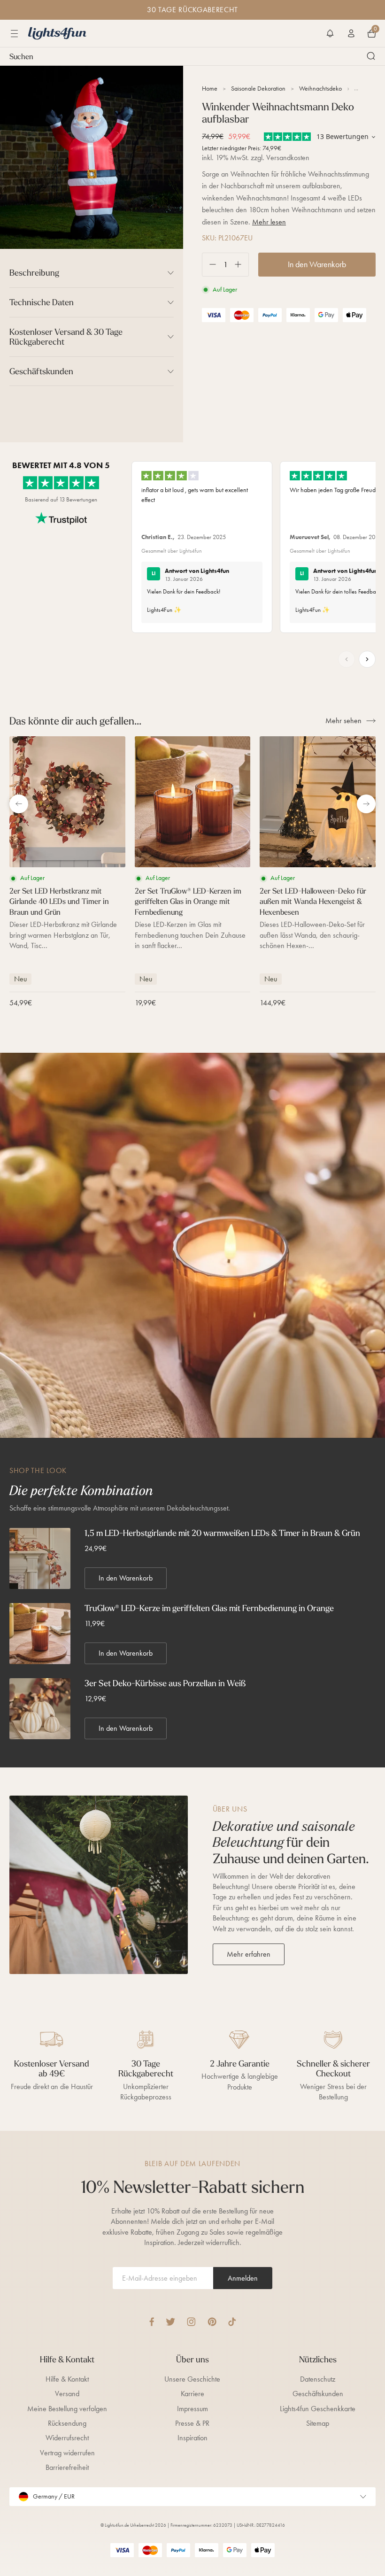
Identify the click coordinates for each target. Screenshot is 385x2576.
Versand (67, 2394)
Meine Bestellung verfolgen (67, 2409)
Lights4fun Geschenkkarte (318, 2409)
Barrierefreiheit (67, 2467)
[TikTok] (232, 2322)
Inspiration (192, 2438)
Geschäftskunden (318, 2394)
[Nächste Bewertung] (367, 659)
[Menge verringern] (209, 265)
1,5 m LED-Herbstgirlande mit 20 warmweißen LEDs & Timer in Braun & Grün (222, 1533)
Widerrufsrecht (67, 2438)
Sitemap (318, 2423)
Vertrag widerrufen (67, 2453)
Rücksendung (67, 2423)
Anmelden (243, 2278)
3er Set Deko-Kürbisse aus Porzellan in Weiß (165, 1683)
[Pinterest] (212, 2322)
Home (210, 89)
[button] (330, 33)
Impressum (192, 2409)
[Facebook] (152, 2322)
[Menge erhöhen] (242, 265)
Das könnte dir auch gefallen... (75, 721)
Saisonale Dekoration (258, 89)
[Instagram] (191, 2322)
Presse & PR (192, 2423)
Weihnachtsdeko (320, 89)
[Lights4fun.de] (57, 33)
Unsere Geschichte (192, 2379)
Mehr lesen (269, 222)
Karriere (192, 2394)
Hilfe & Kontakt (67, 2379)
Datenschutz (318, 2379)
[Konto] (351, 33)
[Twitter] (170, 2322)
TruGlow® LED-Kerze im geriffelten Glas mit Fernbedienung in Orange (209, 1608)
